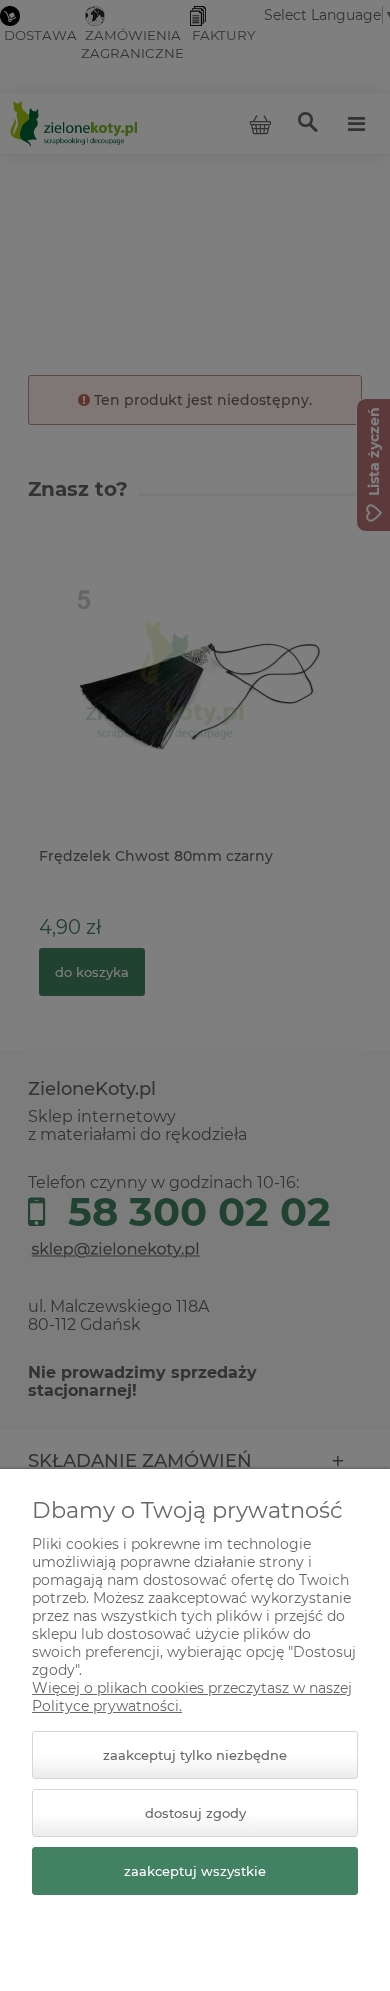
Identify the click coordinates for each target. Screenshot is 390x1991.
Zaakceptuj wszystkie (195, 1871)
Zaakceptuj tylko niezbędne (195, 1755)
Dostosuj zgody (195, 1813)
